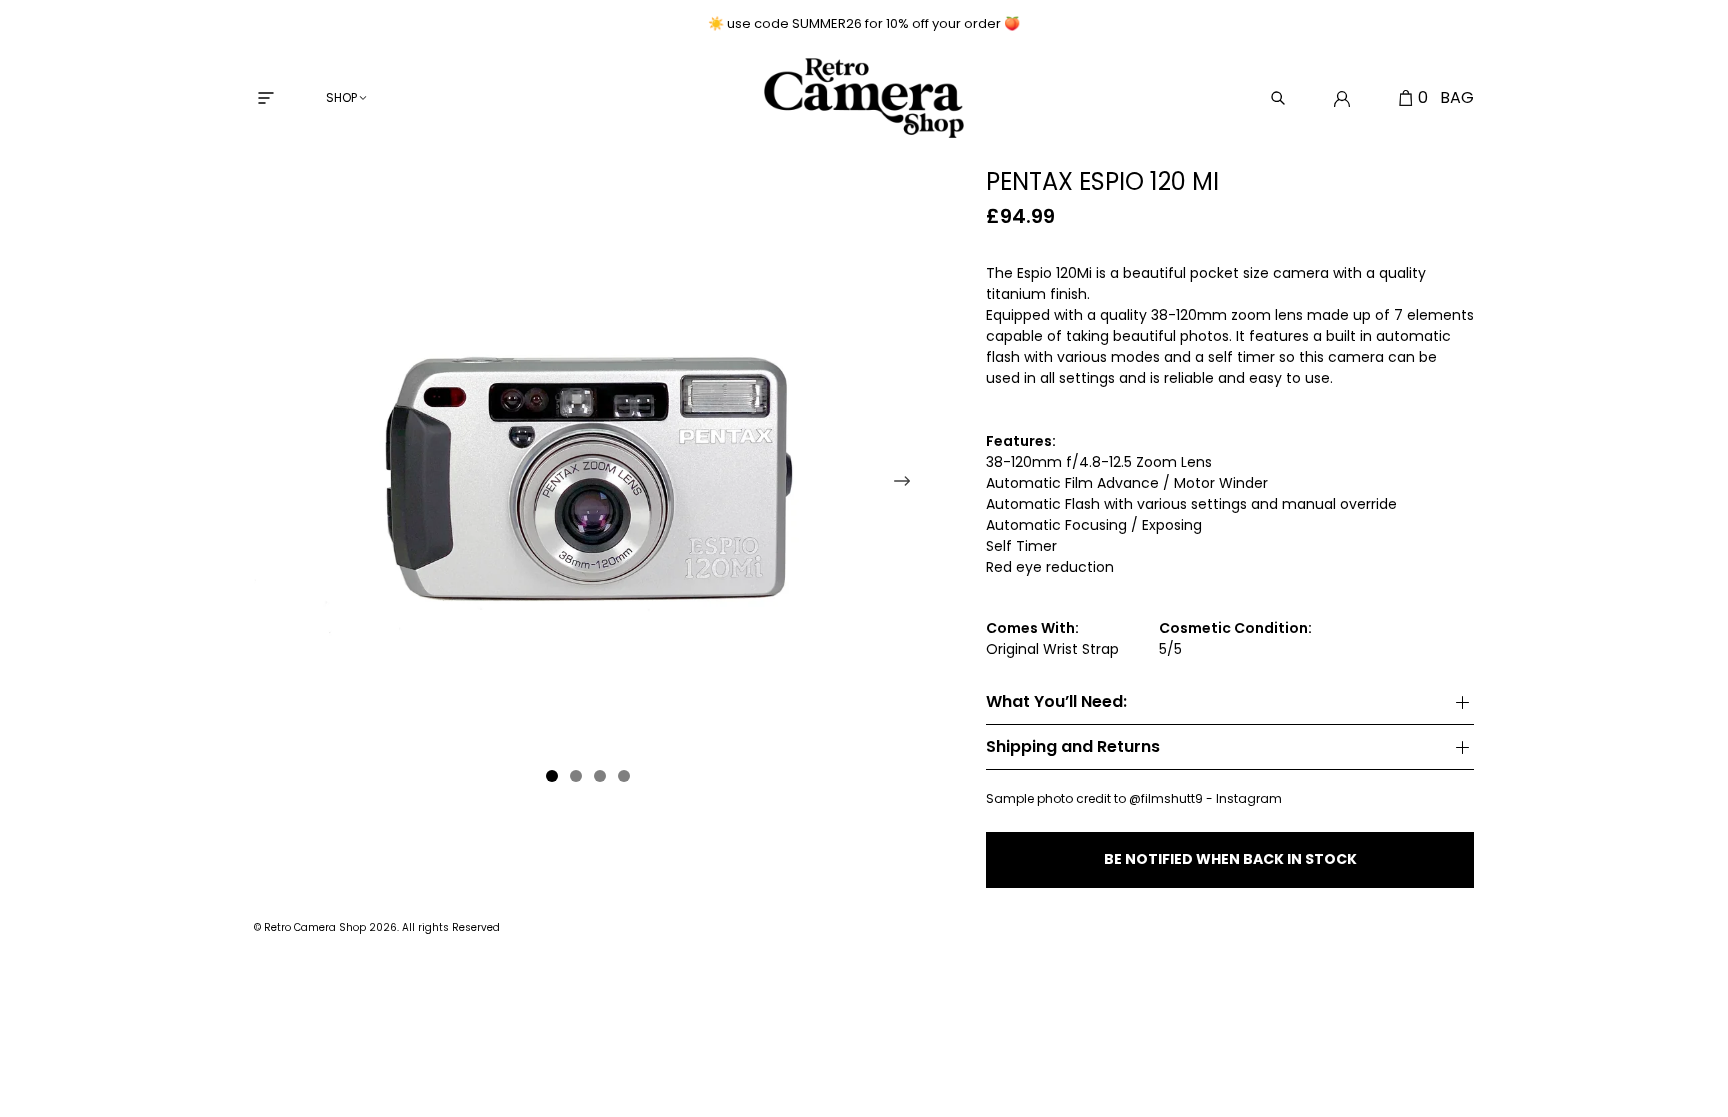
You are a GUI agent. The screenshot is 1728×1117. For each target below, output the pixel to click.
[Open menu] (266, 98)
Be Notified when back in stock (1230, 859)
